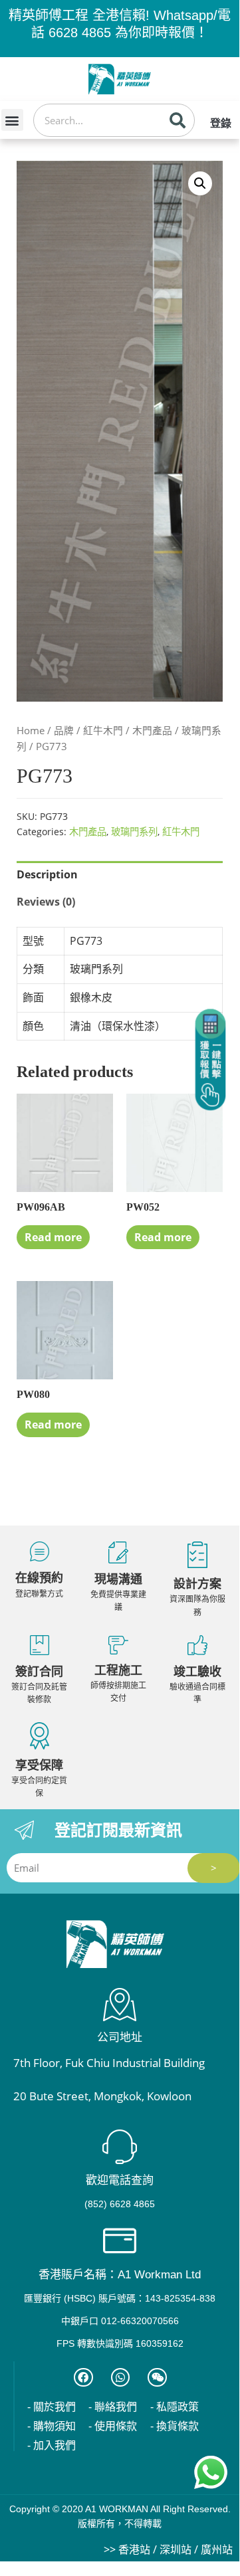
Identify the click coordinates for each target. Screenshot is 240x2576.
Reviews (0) (46, 902)
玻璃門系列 (134, 832)
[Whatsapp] (121, 2378)
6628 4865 (80, 33)
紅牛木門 (103, 730)
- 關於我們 (52, 2407)
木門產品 (152, 730)
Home (31, 730)
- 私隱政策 (175, 2407)
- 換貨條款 (175, 2426)
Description (47, 874)
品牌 (64, 730)
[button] (12, 120)
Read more (53, 1237)
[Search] (178, 120)
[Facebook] (83, 2378)
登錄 (221, 123)
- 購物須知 (52, 2426)
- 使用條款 (113, 2426)
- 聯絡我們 (113, 2407)
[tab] (120, 875)
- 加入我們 (52, 2445)
